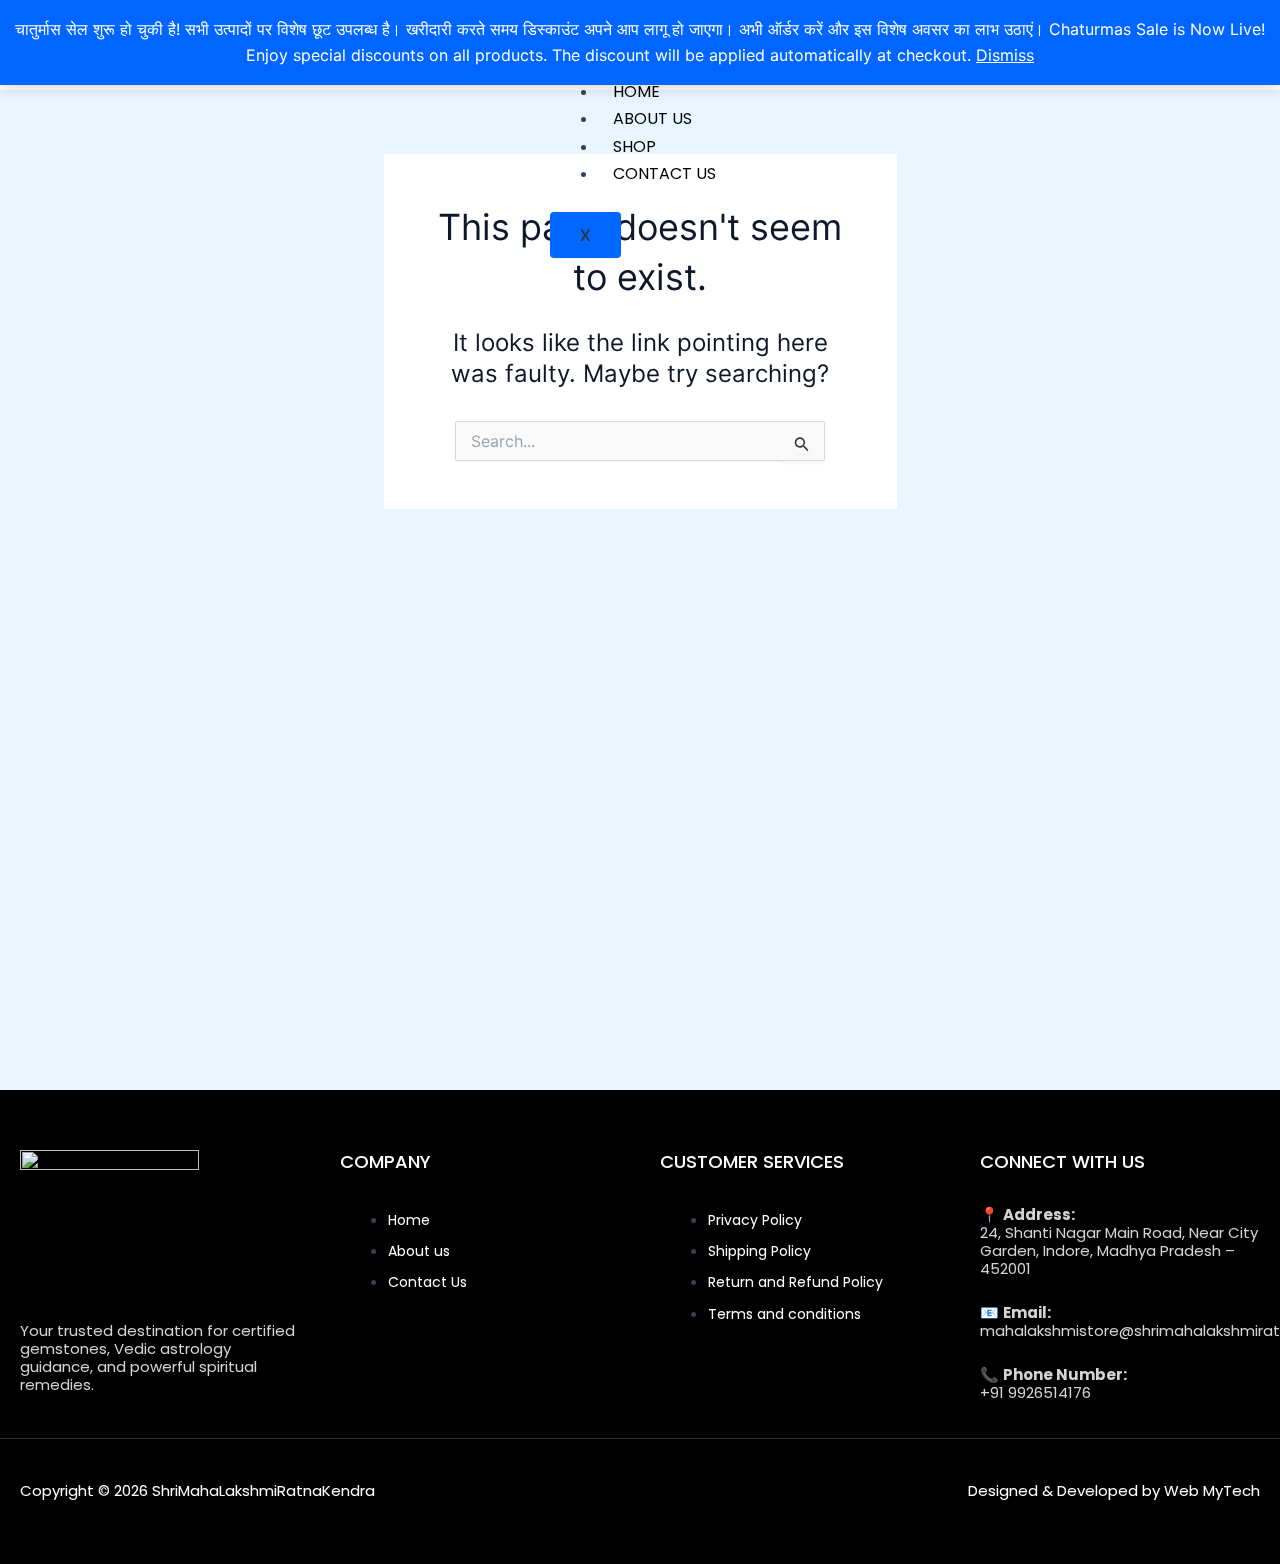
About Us (652, 118)
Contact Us (664, 173)
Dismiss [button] (1005, 55)
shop (634, 146)
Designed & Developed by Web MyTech (1114, 1490)
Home (636, 91)
